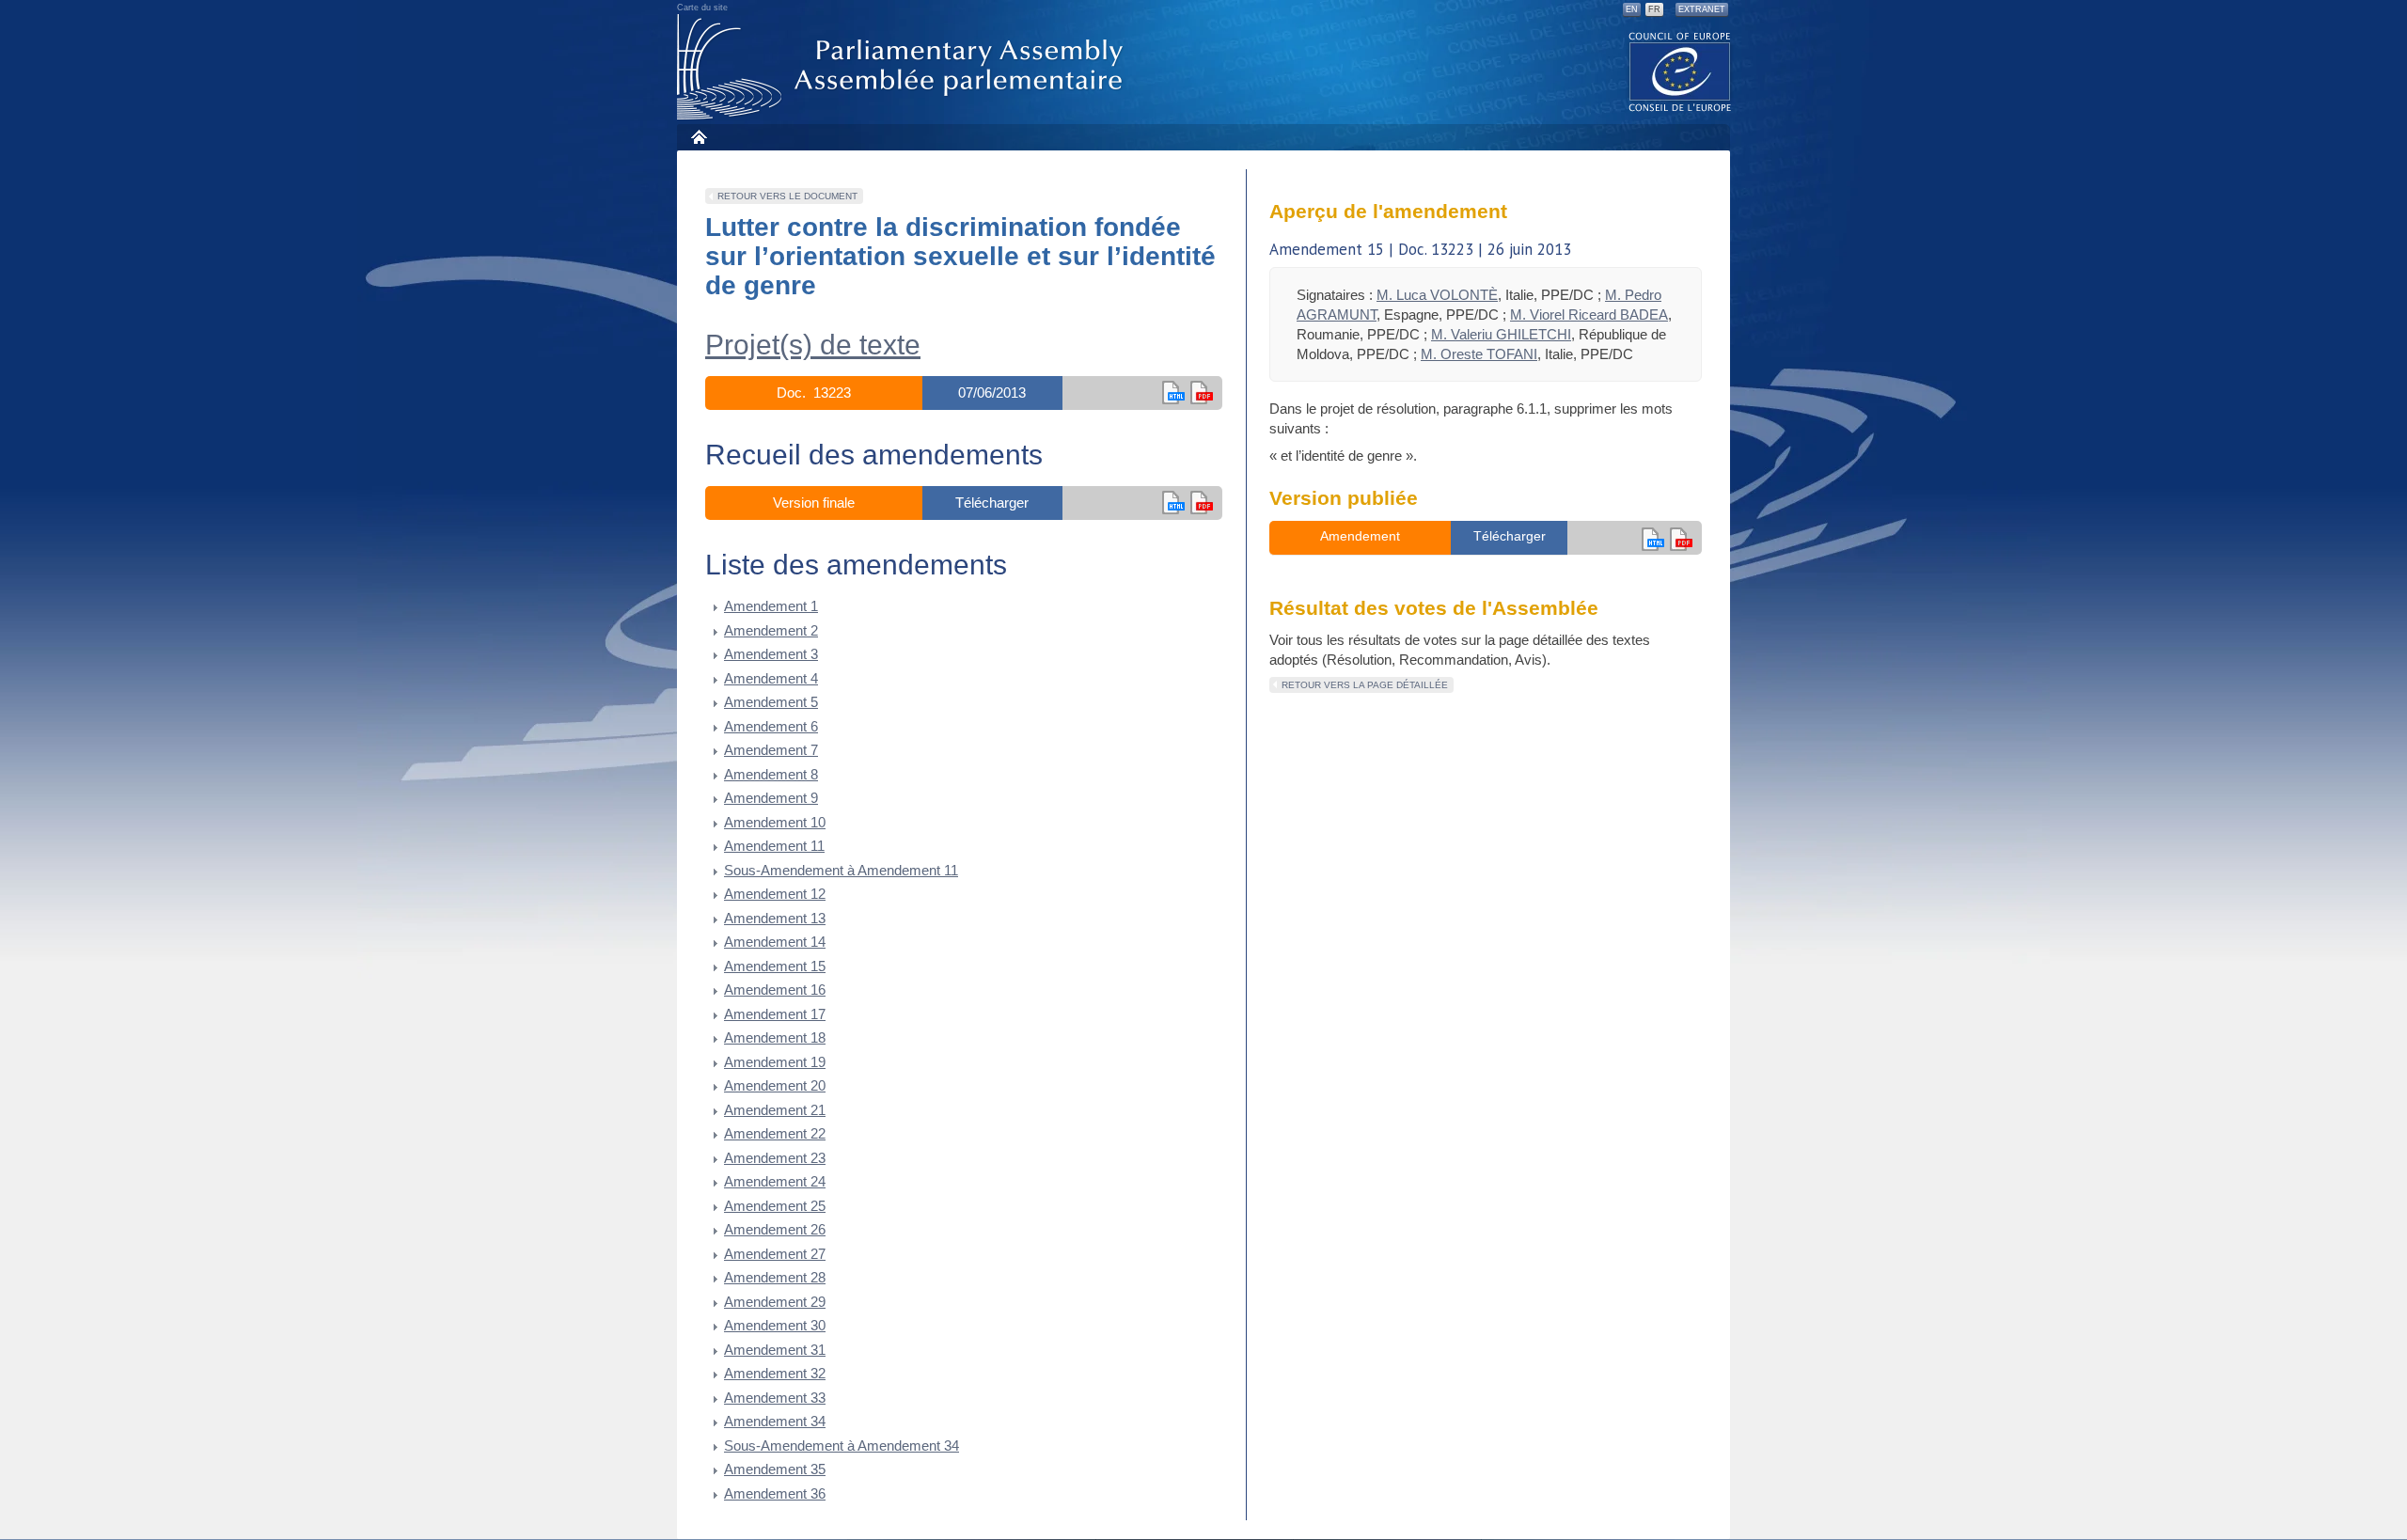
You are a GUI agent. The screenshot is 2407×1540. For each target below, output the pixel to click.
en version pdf (1202, 393)
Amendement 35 (775, 1469)
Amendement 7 (771, 750)
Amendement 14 (775, 942)
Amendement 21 (775, 1110)
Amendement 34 (775, 1421)
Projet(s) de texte (813, 345)
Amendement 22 (775, 1133)
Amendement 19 (775, 1062)
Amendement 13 (775, 918)
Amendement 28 (775, 1277)
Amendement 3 (771, 654)
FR (1654, 9)
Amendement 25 (775, 1206)
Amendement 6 (771, 726)
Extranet (1702, 9)
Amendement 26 (775, 1229)
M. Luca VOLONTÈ (1437, 295)
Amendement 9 (771, 798)
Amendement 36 (775, 1493)
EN (1632, 9)
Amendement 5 (771, 702)
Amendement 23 (775, 1158)
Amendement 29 (775, 1302)
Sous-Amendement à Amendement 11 (841, 870)
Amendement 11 (774, 846)
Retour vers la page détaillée (1365, 685)
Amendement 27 (775, 1254)
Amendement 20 (775, 1085)
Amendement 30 (775, 1325)
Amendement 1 (771, 606)
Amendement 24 (775, 1181)
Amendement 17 (775, 1014)
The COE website (1680, 71)
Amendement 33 (775, 1398)
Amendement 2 (771, 630)
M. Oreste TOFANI (1479, 354)
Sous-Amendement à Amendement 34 (842, 1446)
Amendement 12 (775, 894)
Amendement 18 (775, 1037)
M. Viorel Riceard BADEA (1589, 314)
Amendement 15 (775, 966)
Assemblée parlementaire (904, 67)
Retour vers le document (787, 196)
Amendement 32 (775, 1373)
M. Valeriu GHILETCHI (1501, 334)
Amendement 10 (775, 822)
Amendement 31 (775, 1350)
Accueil (698, 137)
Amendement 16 (775, 990)
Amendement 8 (771, 774)
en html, (1173, 393)
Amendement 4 (771, 678)
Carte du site (702, 8)
